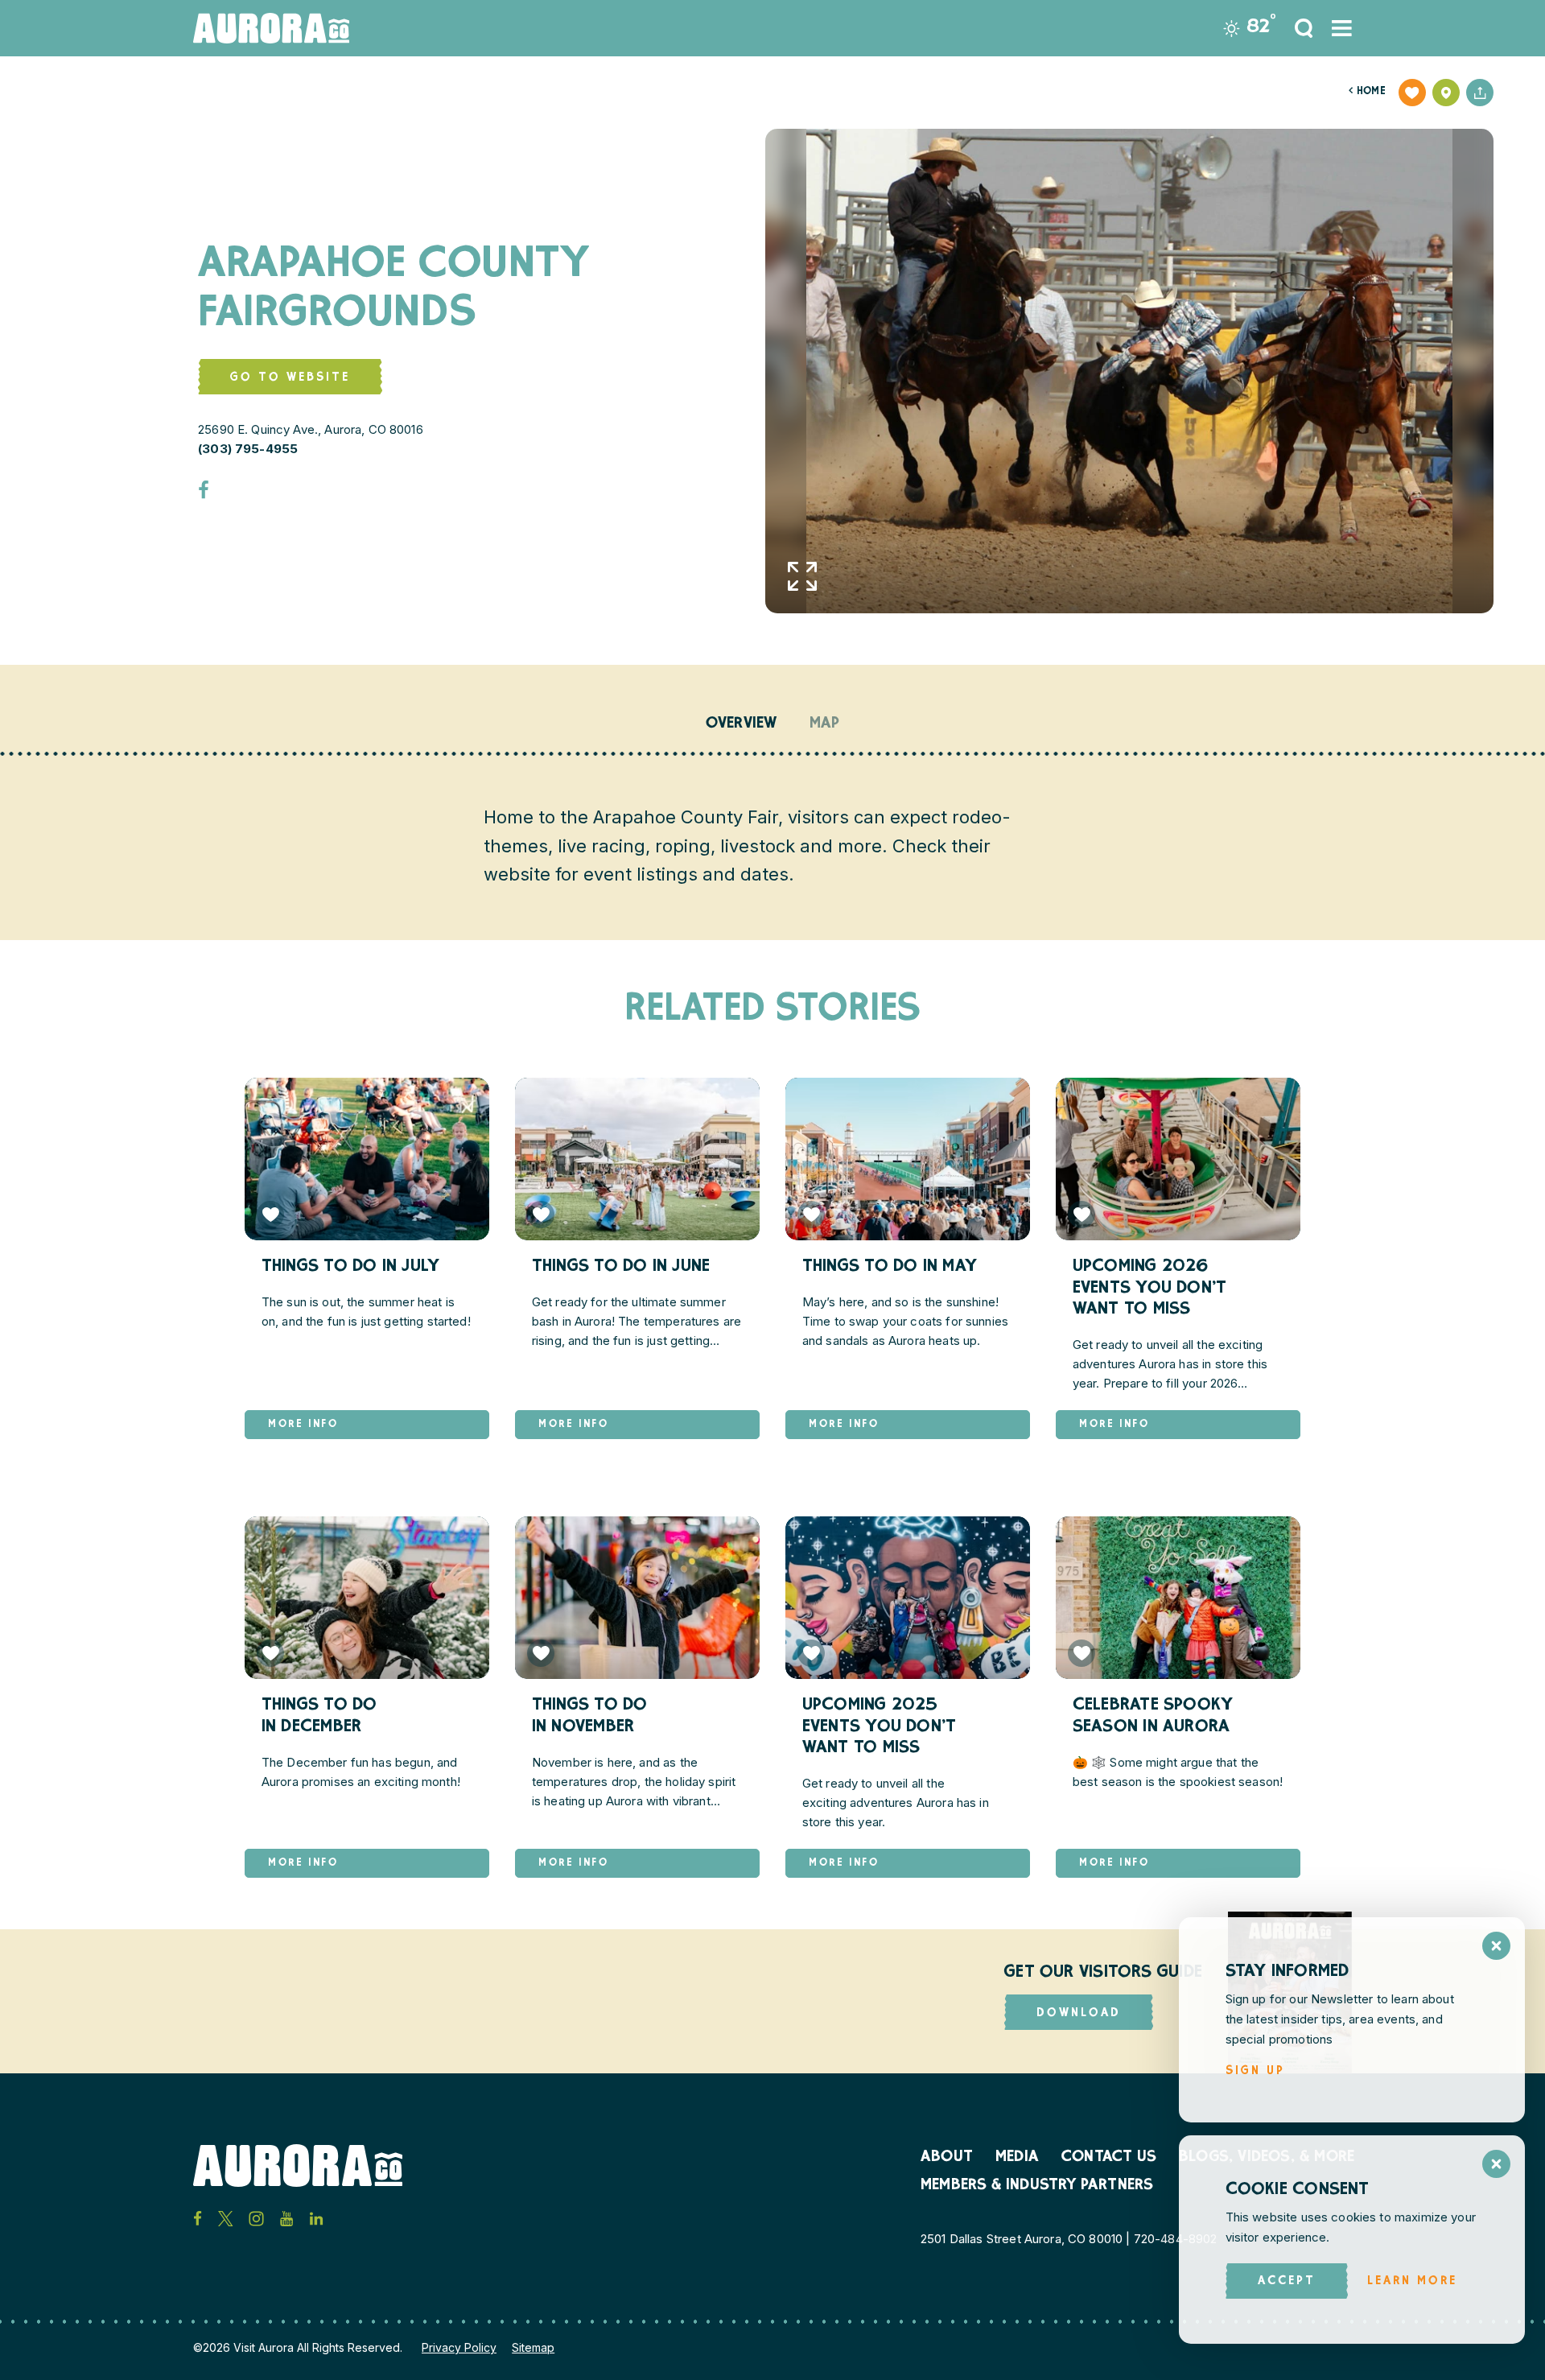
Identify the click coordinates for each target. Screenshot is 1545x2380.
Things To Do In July (350, 1267)
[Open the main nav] (1342, 28)
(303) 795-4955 (248, 449)
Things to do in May (890, 1267)
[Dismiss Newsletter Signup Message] (1496, 1946)
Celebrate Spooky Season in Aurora (1153, 1716)
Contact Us (1109, 2158)
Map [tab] (825, 724)
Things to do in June (621, 1267)
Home (1367, 92)
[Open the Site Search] (1304, 28)
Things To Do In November (590, 1716)
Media (1017, 2158)
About (947, 2158)
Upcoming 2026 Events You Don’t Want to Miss (1150, 1289)
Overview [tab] (742, 724)
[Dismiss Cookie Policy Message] (1496, 2164)
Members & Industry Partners (1037, 2186)
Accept (1287, 2281)
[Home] (271, 28)
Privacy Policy (459, 2347)
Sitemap (533, 2347)
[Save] (1412, 93)
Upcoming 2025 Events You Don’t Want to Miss (880, 1727)
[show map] (1446, 93)
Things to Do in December (319, 1716)
